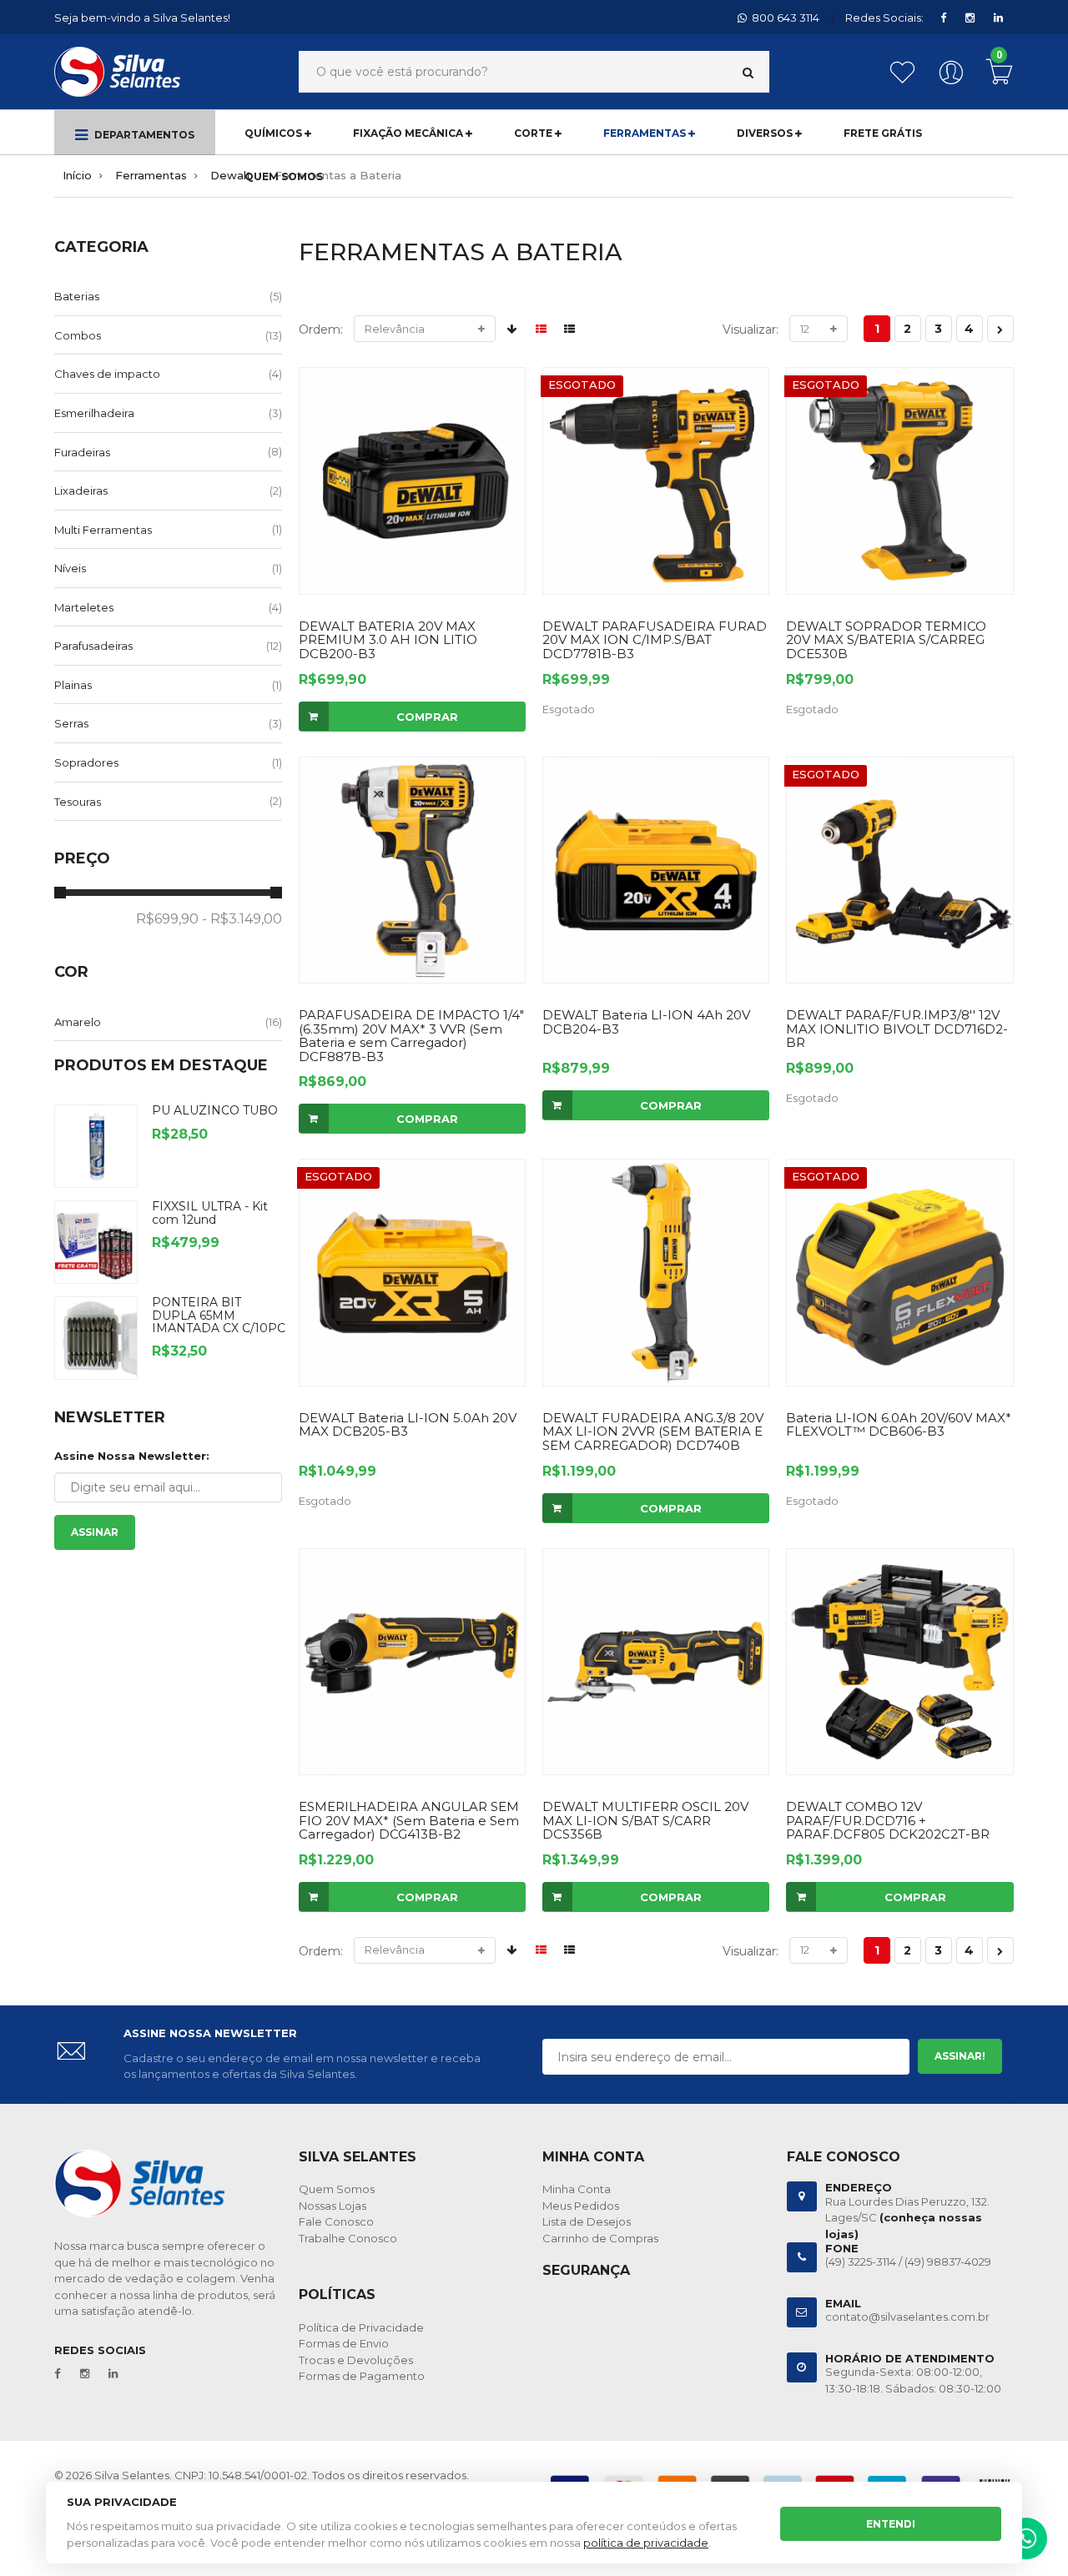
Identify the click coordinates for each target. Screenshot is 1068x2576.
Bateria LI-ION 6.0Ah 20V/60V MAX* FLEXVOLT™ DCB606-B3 (899, 1425)
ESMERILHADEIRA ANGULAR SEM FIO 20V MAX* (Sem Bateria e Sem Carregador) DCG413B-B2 (409, 1820)
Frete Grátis (883, 133)
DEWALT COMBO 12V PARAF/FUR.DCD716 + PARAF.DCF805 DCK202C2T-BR (888, 1820)
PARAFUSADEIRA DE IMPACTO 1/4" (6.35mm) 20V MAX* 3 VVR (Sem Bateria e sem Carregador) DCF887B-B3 (411, 1036)
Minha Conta (577, 2189)
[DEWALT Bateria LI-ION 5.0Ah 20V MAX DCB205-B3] (412, 1272)
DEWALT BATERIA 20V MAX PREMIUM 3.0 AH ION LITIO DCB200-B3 (388, 640)
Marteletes (84, 607)
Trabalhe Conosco (348, 2238)
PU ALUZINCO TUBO (215, 1110)
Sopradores (86, 762)
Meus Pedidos (581, 2206)
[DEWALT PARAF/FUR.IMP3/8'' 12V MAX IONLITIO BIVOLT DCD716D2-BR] (899, 870)
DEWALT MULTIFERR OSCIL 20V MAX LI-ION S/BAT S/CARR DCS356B (645, 1820)
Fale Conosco (336, 2221)
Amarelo (78, 1022)
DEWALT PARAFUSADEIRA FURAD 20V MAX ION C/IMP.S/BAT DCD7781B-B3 (655, 640)
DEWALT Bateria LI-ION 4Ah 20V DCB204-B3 (646, 1022)
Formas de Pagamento (362, 2376)
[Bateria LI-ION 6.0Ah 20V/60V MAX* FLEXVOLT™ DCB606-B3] (899, 1272)
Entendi (891, 2524)
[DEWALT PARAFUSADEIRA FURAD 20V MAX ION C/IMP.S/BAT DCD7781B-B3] (656, 480)
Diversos (766, 133)
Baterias (77, 296)
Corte (534, 133)
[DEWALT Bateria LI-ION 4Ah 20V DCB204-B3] (656, 870)
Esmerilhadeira (94, 413)
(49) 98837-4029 (948, 2262)
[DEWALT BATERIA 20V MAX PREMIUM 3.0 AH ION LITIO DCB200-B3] (412, 480)
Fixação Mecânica (409, 133)
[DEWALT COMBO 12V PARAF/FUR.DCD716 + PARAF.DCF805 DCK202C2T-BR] (899, 1662)
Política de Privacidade (361, 2327)
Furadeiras (82, 452)
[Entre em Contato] (1026, 2543)
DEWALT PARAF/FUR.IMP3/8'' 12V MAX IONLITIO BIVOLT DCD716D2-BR (897, 1029)
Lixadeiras (81, 491)
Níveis (70, 568)
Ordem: (321, 330)
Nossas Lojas (332, 2206)
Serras (71, 723)
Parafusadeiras (93, 646)
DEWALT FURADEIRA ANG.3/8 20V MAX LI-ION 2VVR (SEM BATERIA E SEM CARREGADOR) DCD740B (653, 1431)
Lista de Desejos (587, 2221)
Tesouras (78, 802)
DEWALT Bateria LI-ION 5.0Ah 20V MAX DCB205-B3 (408, 1425)
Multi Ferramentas (103, 530)
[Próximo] (1000, 329)
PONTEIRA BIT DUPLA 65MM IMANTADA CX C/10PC (219, 1315)
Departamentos (143, 135)
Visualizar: (751, 330)
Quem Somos (284, 176)
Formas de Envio (344, 2343)
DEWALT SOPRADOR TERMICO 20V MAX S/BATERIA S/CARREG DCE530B (886, 640)
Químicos (275, 133)
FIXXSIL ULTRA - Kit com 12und (210, 1213)
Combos (78, 335)
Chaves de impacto (107, 374)
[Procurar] (748, 72)
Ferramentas (646, 133)
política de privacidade (646, 2543)
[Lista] (569, 329)
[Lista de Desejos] (906, 81)
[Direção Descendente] (511, 329)
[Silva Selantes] (117, 72)
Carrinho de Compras (600, 2238)
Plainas (73, 685)
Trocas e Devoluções (356, 2360)
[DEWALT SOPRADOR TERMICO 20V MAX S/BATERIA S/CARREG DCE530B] (899, 480)
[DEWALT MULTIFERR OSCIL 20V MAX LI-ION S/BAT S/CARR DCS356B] (656, 1662)
